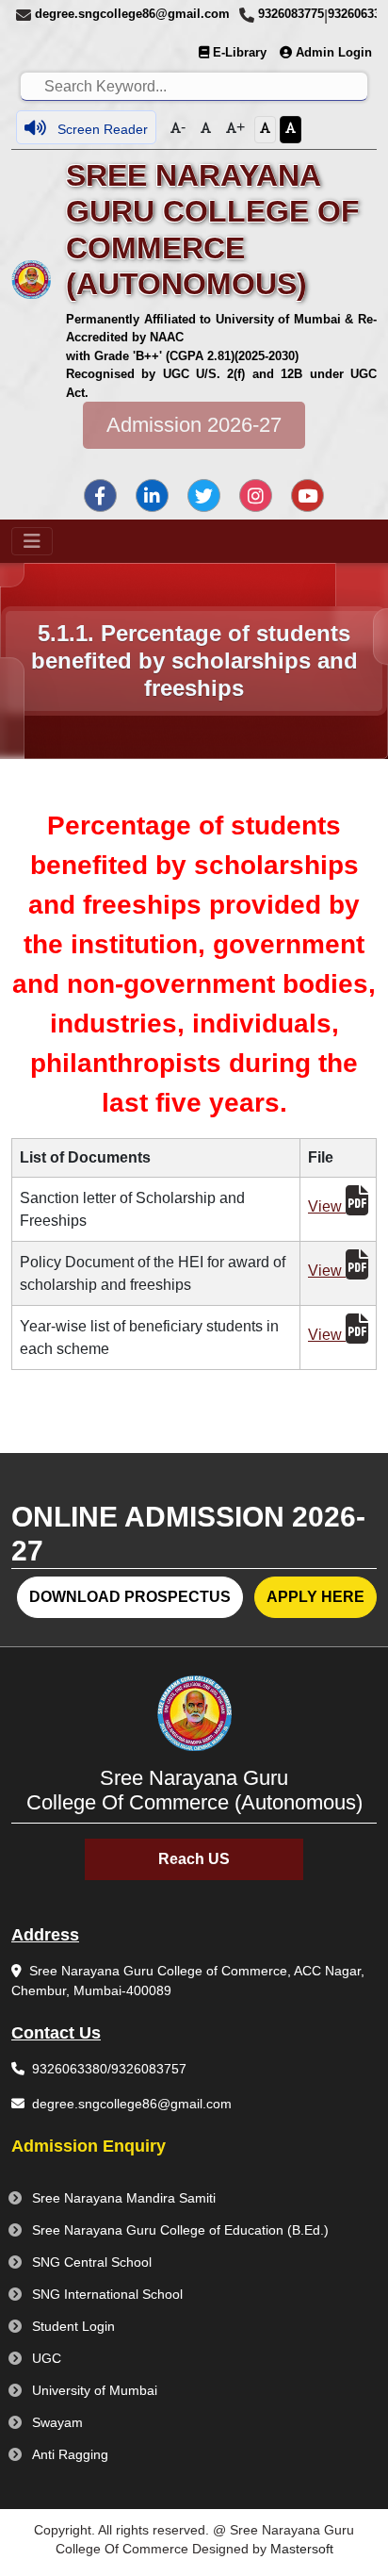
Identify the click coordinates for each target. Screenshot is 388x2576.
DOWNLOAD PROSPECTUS (130, 1597)
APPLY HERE (315, 1597)
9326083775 (291, 14)
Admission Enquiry (89, 2146)
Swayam (57, 2422)
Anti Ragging (70, 2454)
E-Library (240, 52)
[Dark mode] (291, 130)
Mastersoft (302, 2549)
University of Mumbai (95, 2390)
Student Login (73, 2326)
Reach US (194, 1859)
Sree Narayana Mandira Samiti (124, 2198)
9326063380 (70, 2069)
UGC (47, 2358)
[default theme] (265, 130)
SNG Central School (92, 2262)
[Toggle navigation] (32, 541)
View (327, 1206)
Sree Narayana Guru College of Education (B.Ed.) (180, 2230)
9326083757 (149, 2069)
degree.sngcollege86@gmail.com (132, 14)
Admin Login (334, 52)
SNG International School (107, 2294)
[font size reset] (206, 130)
